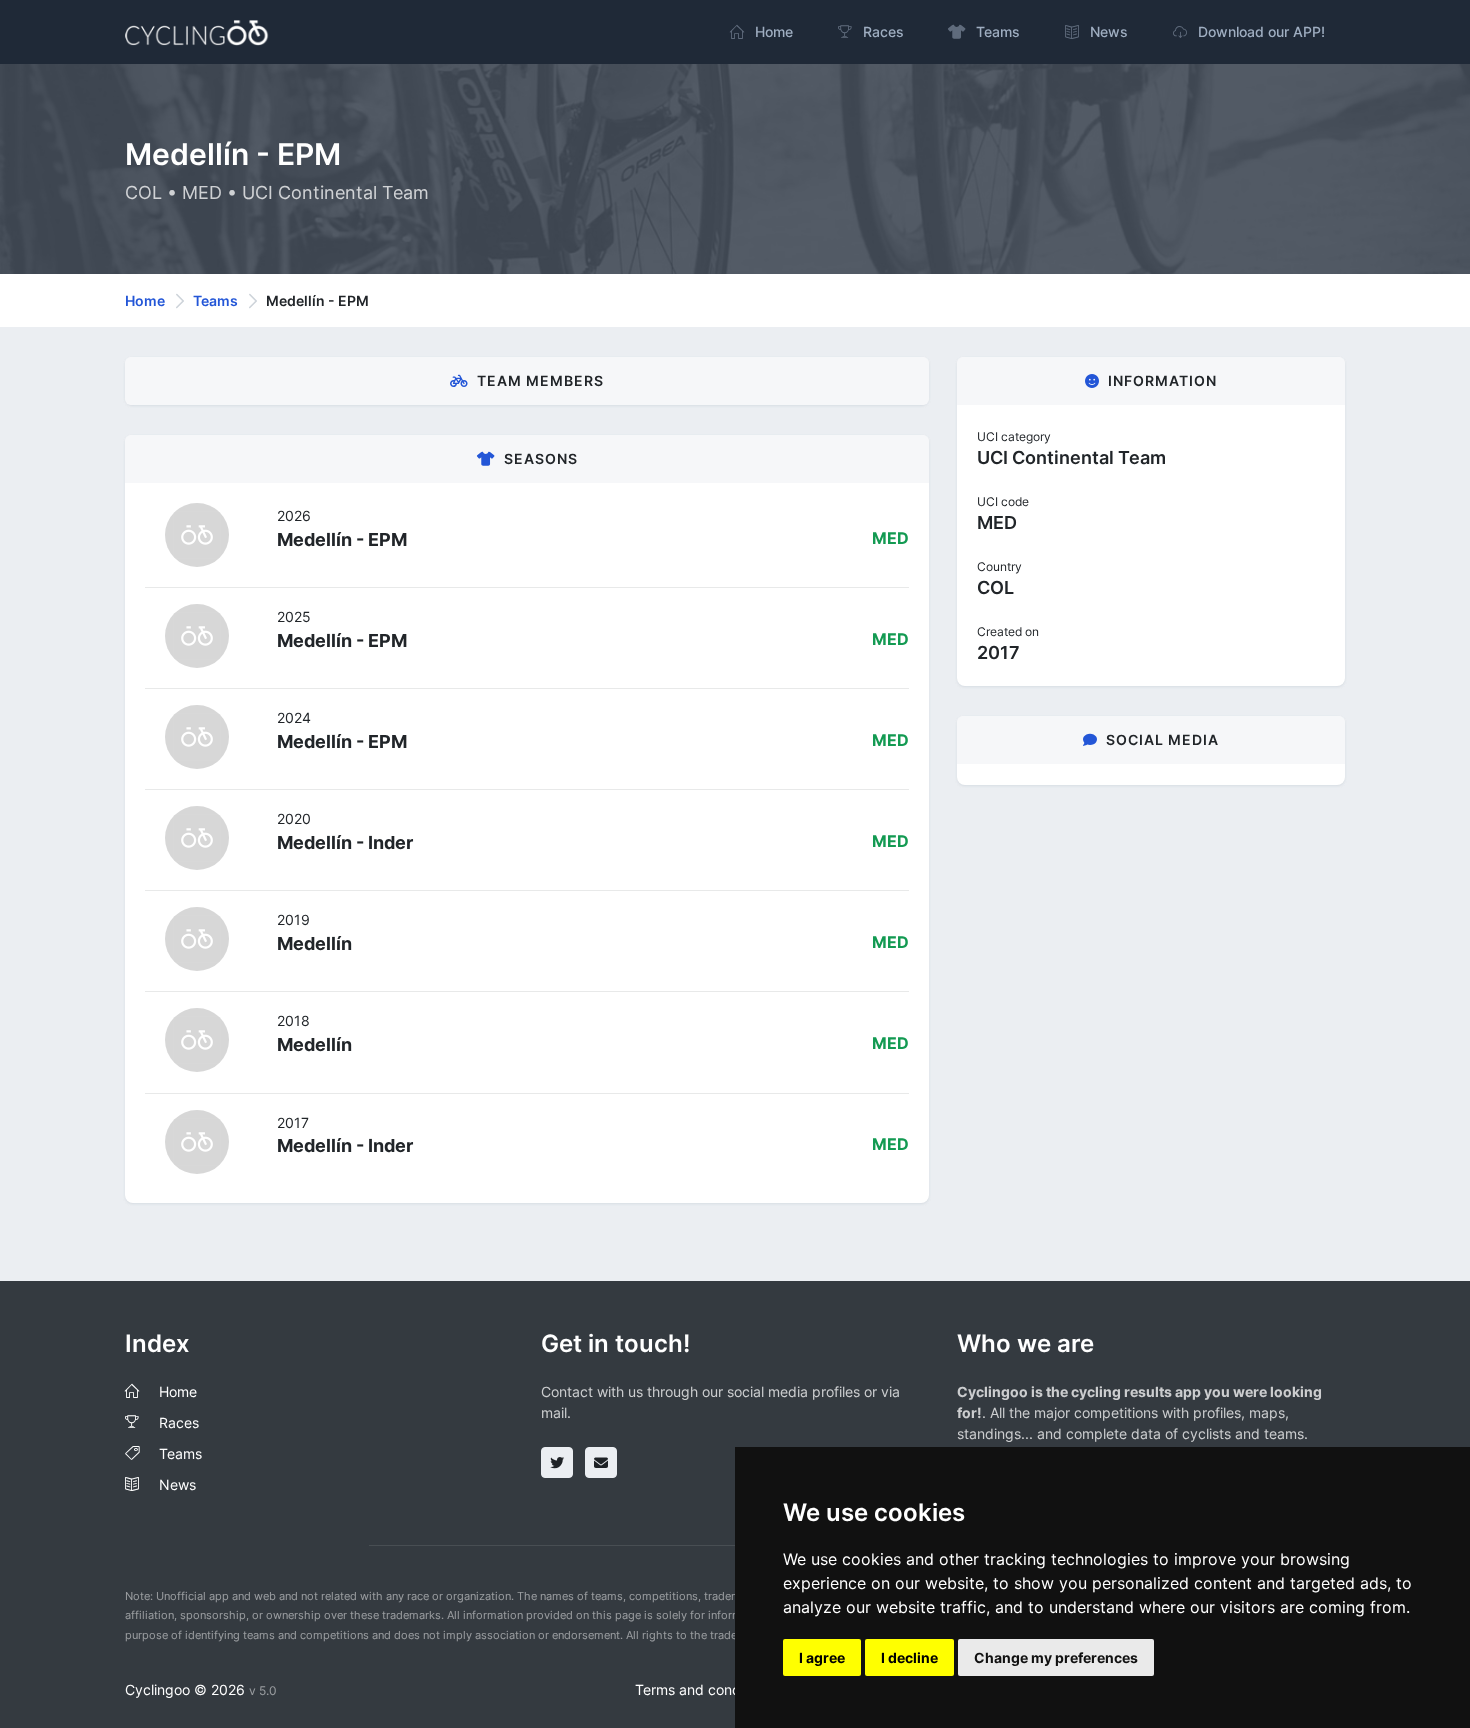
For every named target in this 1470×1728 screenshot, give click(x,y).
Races (179, 1422)
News (177, 1484)
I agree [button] (822, 1657)
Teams (215, 300)
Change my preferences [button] (1056, 1657)
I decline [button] (909, 1657)
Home (145, 300)
